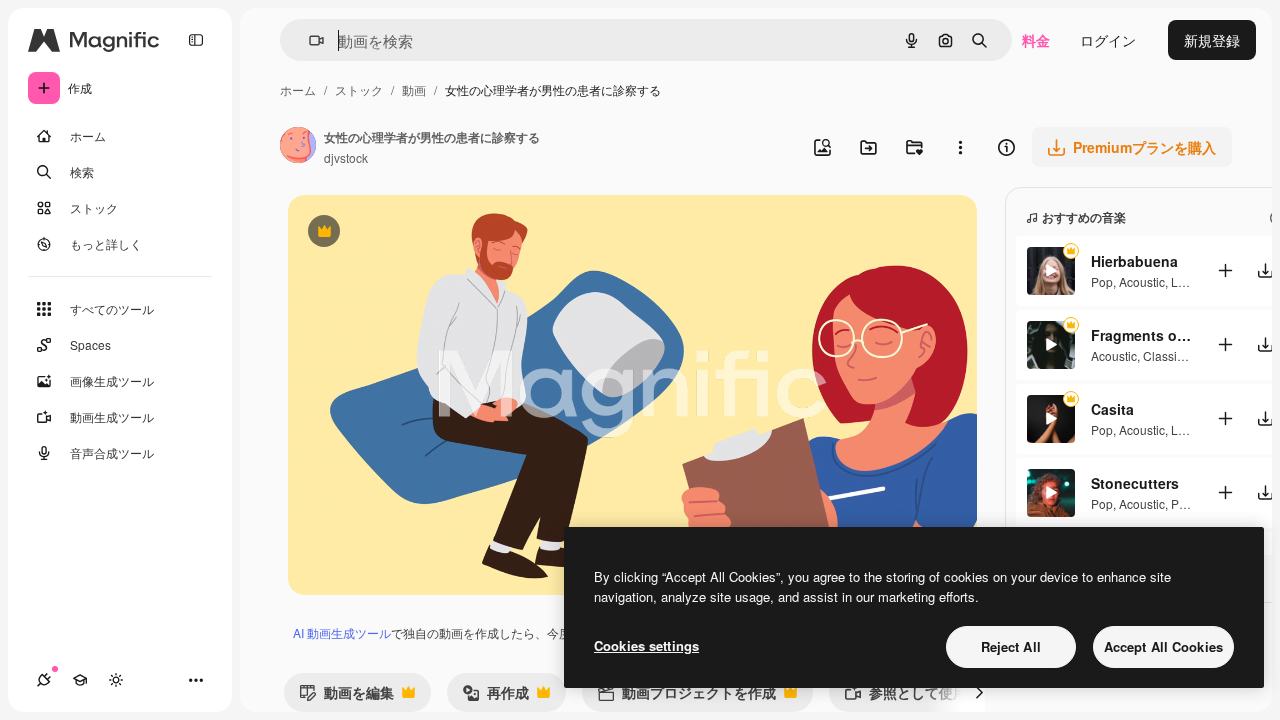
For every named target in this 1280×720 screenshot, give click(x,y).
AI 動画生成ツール (342, 632)
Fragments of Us (1141, 335)
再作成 (495, 696)
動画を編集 (346, 696)
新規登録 (1212, 40)
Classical (1168, 355)
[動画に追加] (1225, 270)
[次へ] (979, 692)
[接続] (44, 680)
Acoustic (1142, 281)
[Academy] (80, 680)
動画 (414, 89)
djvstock (346, 157)
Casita (1112, 409)
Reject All (1011, 646)
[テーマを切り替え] (116, 680)
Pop (1102, 281)
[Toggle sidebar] (196, 40)
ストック (359, 89)
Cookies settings (646, 645)
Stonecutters (1135, 483)
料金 (1036, 40)
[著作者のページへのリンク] (298, 147)
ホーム (298, 89)
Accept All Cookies (1163, 646)
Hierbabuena (1134, 261)
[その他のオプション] (960, 147)
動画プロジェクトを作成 (686, 696)
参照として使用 (905, 696)
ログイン (1108, 40)
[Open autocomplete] (308, 40)
